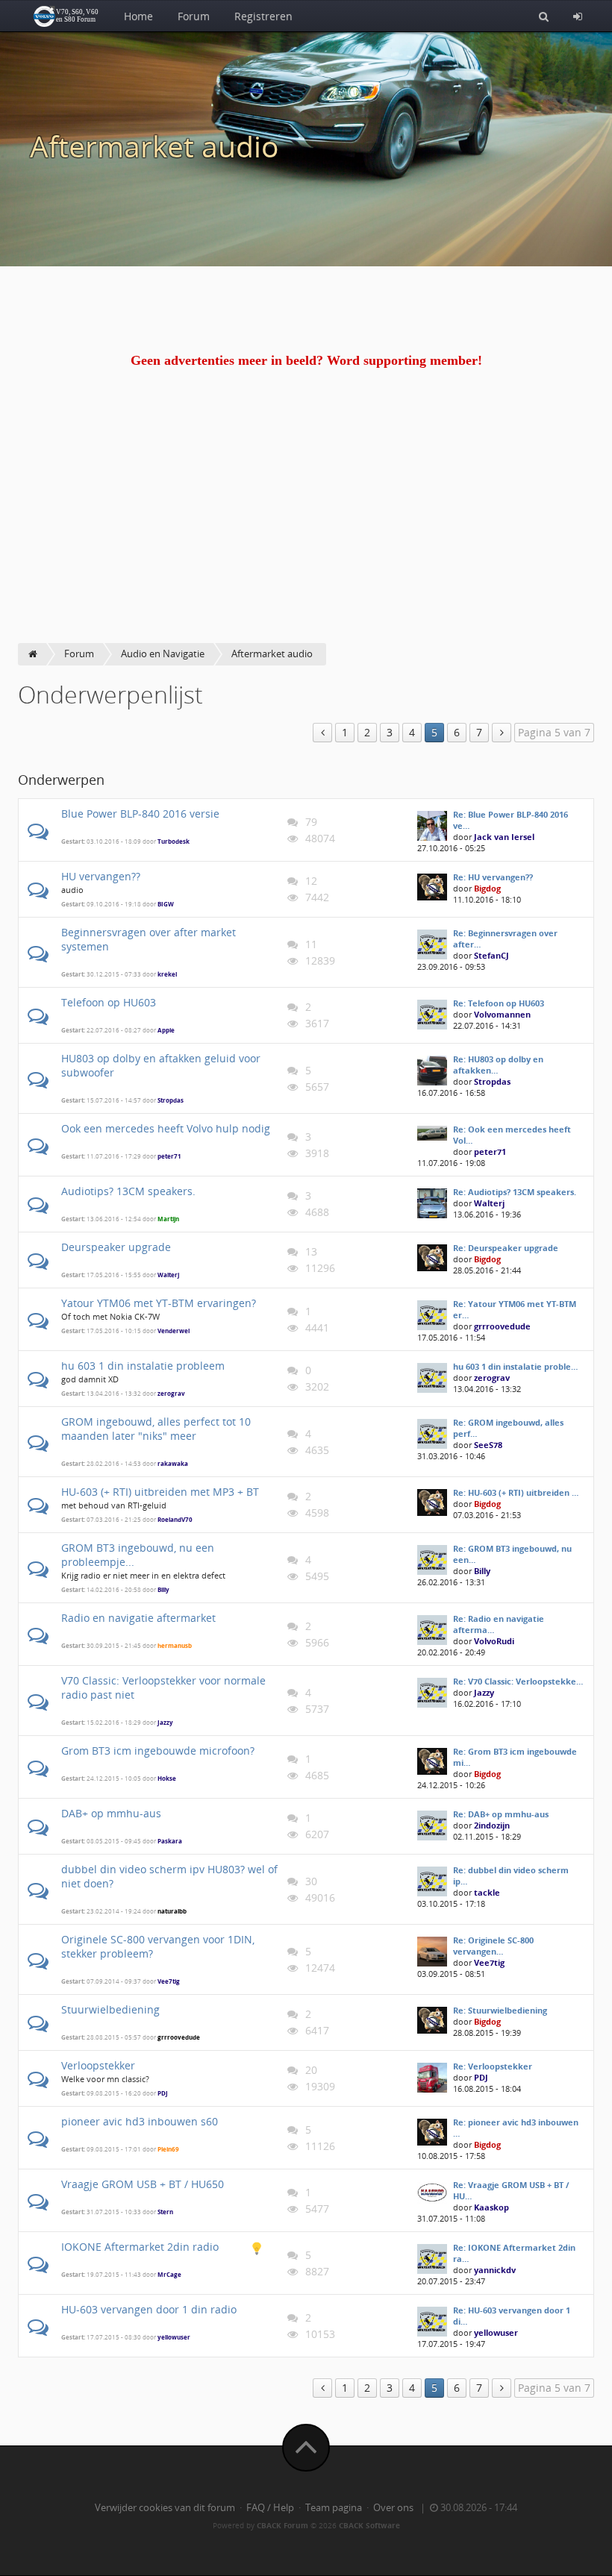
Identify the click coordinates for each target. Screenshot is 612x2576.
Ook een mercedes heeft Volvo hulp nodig (166, 1128)
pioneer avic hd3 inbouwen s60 (140, 2121)
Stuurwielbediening (110, 2009)
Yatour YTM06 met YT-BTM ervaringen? (159, 1303)
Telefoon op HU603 (109, 1002)
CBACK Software (369, 2525)
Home (138, 16)
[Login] (578, 16)
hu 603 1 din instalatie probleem (143, 1366)
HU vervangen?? (101, 876)
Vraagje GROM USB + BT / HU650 (143, 2184)
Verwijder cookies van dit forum (165, 2508)
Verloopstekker (98, 2065)
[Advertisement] (306, 531)
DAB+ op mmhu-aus (111, 1813)
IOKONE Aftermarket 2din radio (140, 2247)
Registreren (263, 16)
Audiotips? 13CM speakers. (128, 1191)
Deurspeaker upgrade (116, 1247)
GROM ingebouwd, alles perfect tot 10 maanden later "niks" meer (156, 1429)
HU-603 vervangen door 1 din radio (149, 2309)
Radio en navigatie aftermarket (138, 1618)
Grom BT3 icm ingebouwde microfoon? (158, 1751)
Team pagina (334, 2508)
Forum (194, 16)
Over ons (393, 2508)
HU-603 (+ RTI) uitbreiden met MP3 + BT (160, 1492)
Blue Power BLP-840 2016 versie (140, 814)
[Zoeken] (544, 16)
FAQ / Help (270, 2508)
